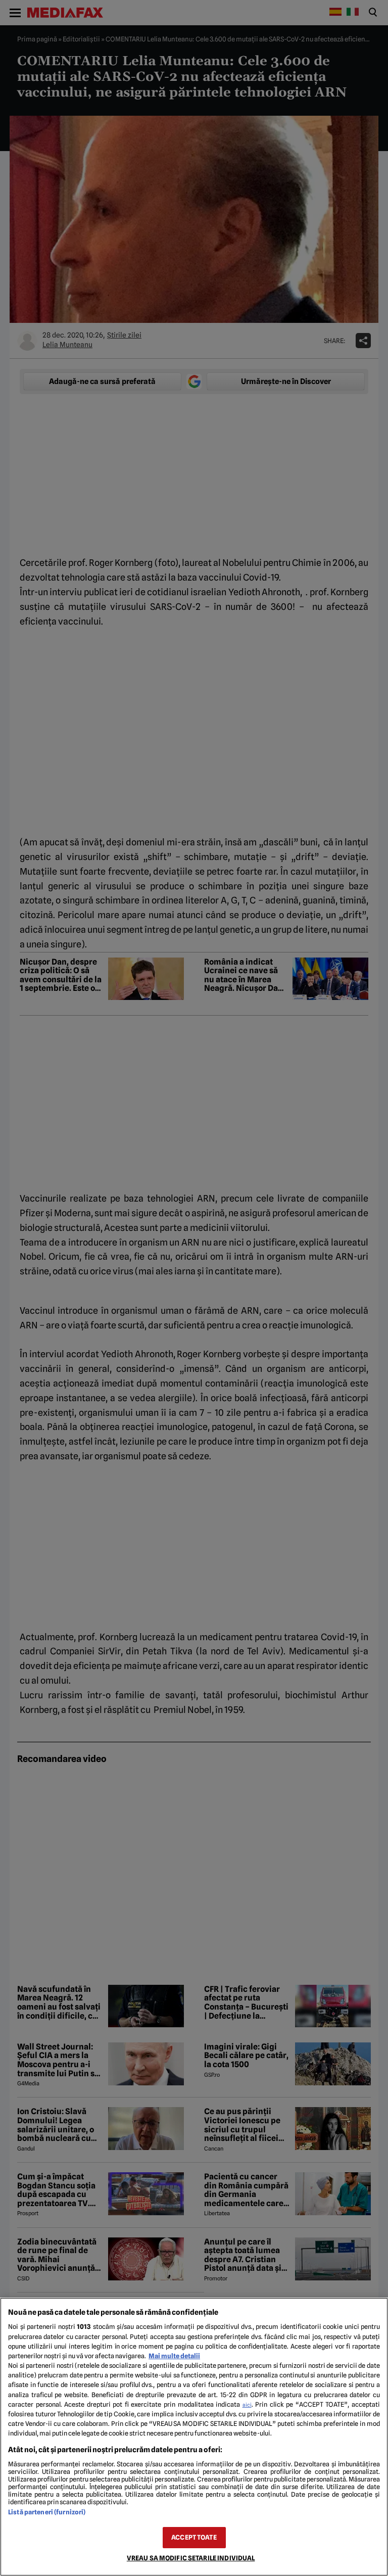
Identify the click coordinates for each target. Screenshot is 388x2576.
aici (247, 2405)
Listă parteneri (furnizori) (47, 2512)
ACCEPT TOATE (194, 2537)
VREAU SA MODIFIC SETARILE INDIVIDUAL (191, 2558)
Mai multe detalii (174, 2356)
